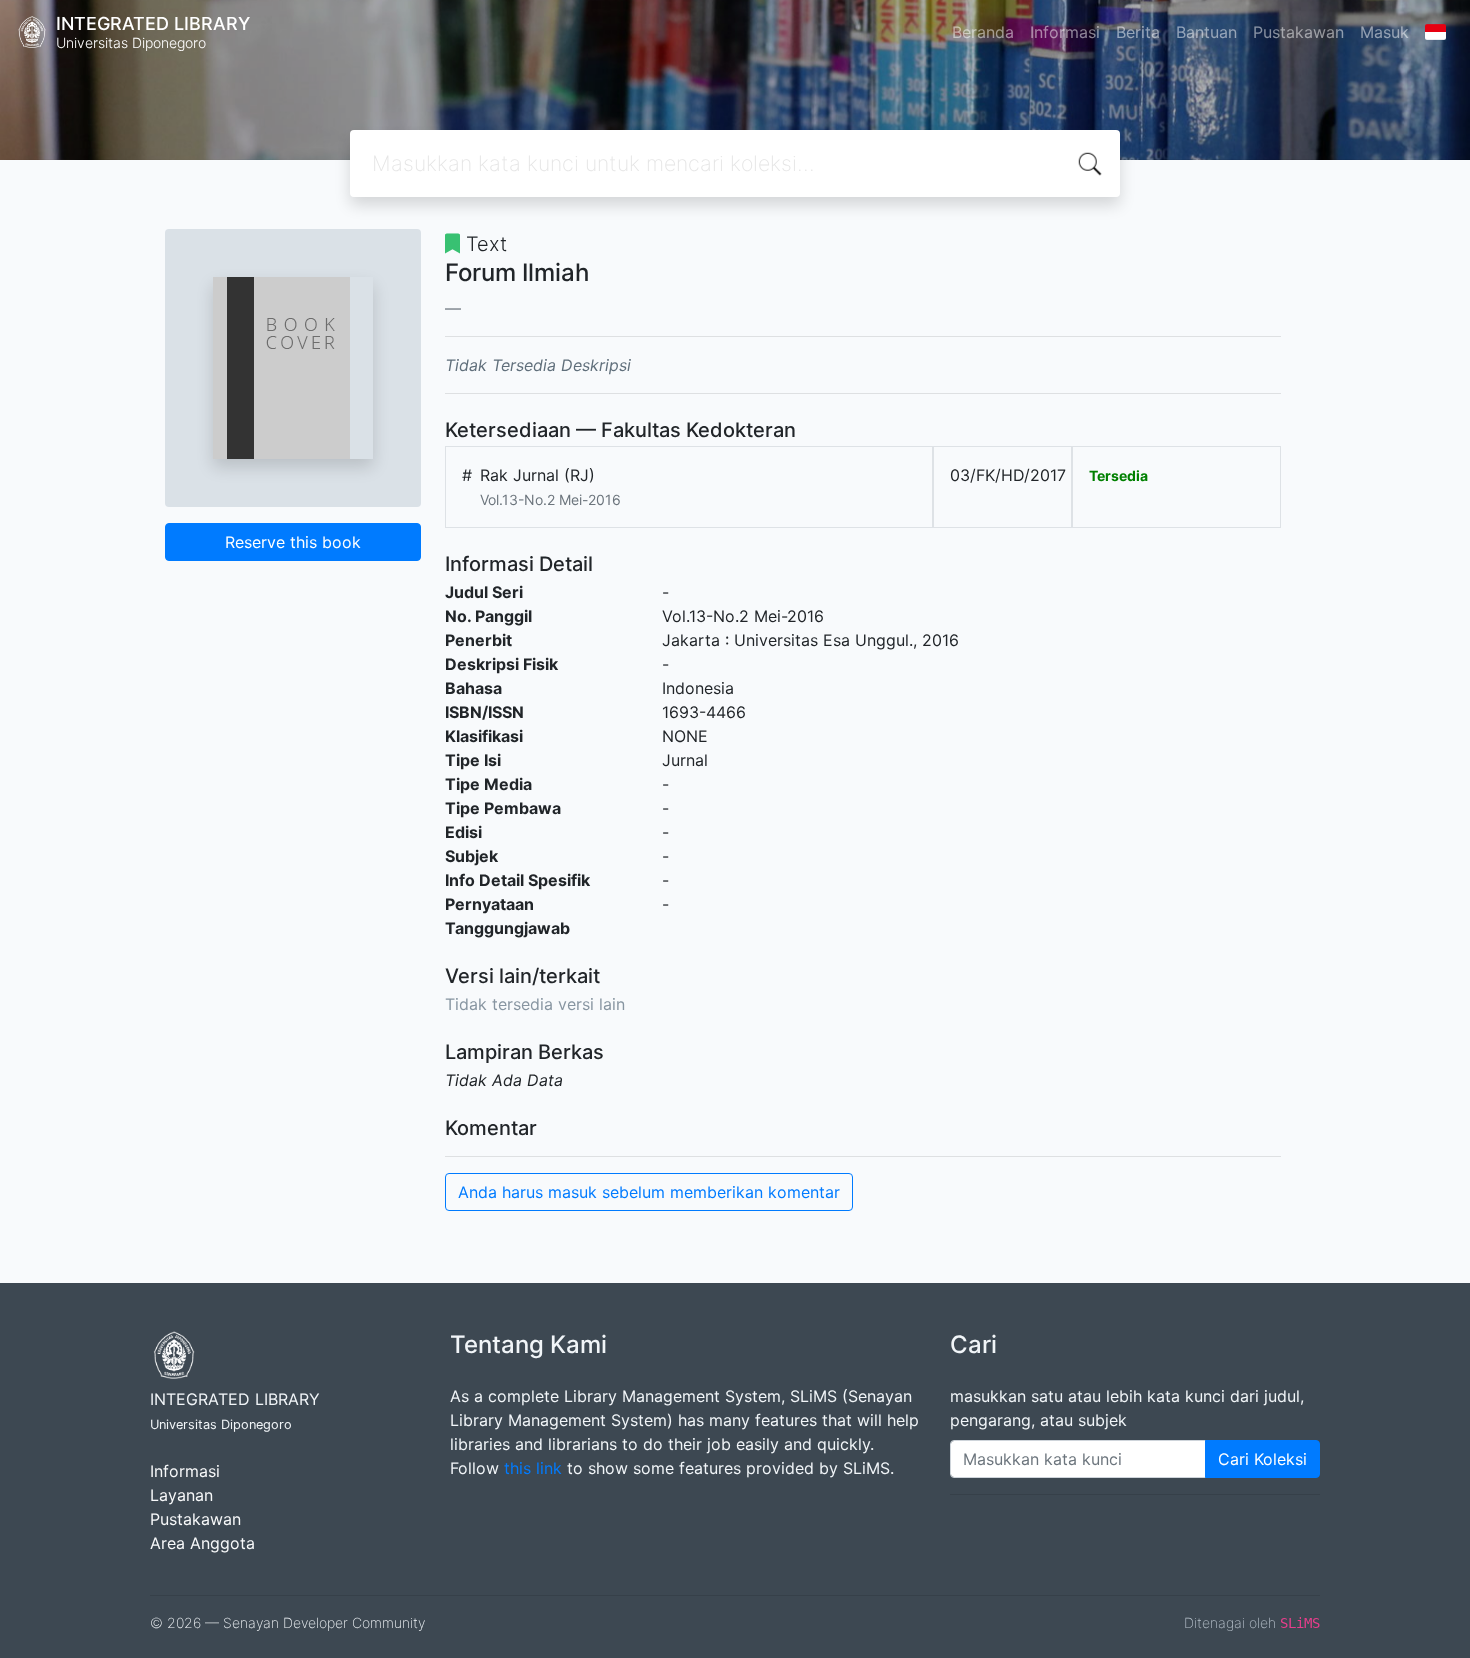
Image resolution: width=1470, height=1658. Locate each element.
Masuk (1384, 32)
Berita (1138, 32)
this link (533, 1468)
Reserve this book (293, 542)
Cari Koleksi (1262, 1459)
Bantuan (1206, 32)
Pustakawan (1298, 32)
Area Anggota (202, 1543)
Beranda (983, 32)
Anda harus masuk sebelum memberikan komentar (649, 1192)
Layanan (181, 1495)
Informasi (1065, 32)
